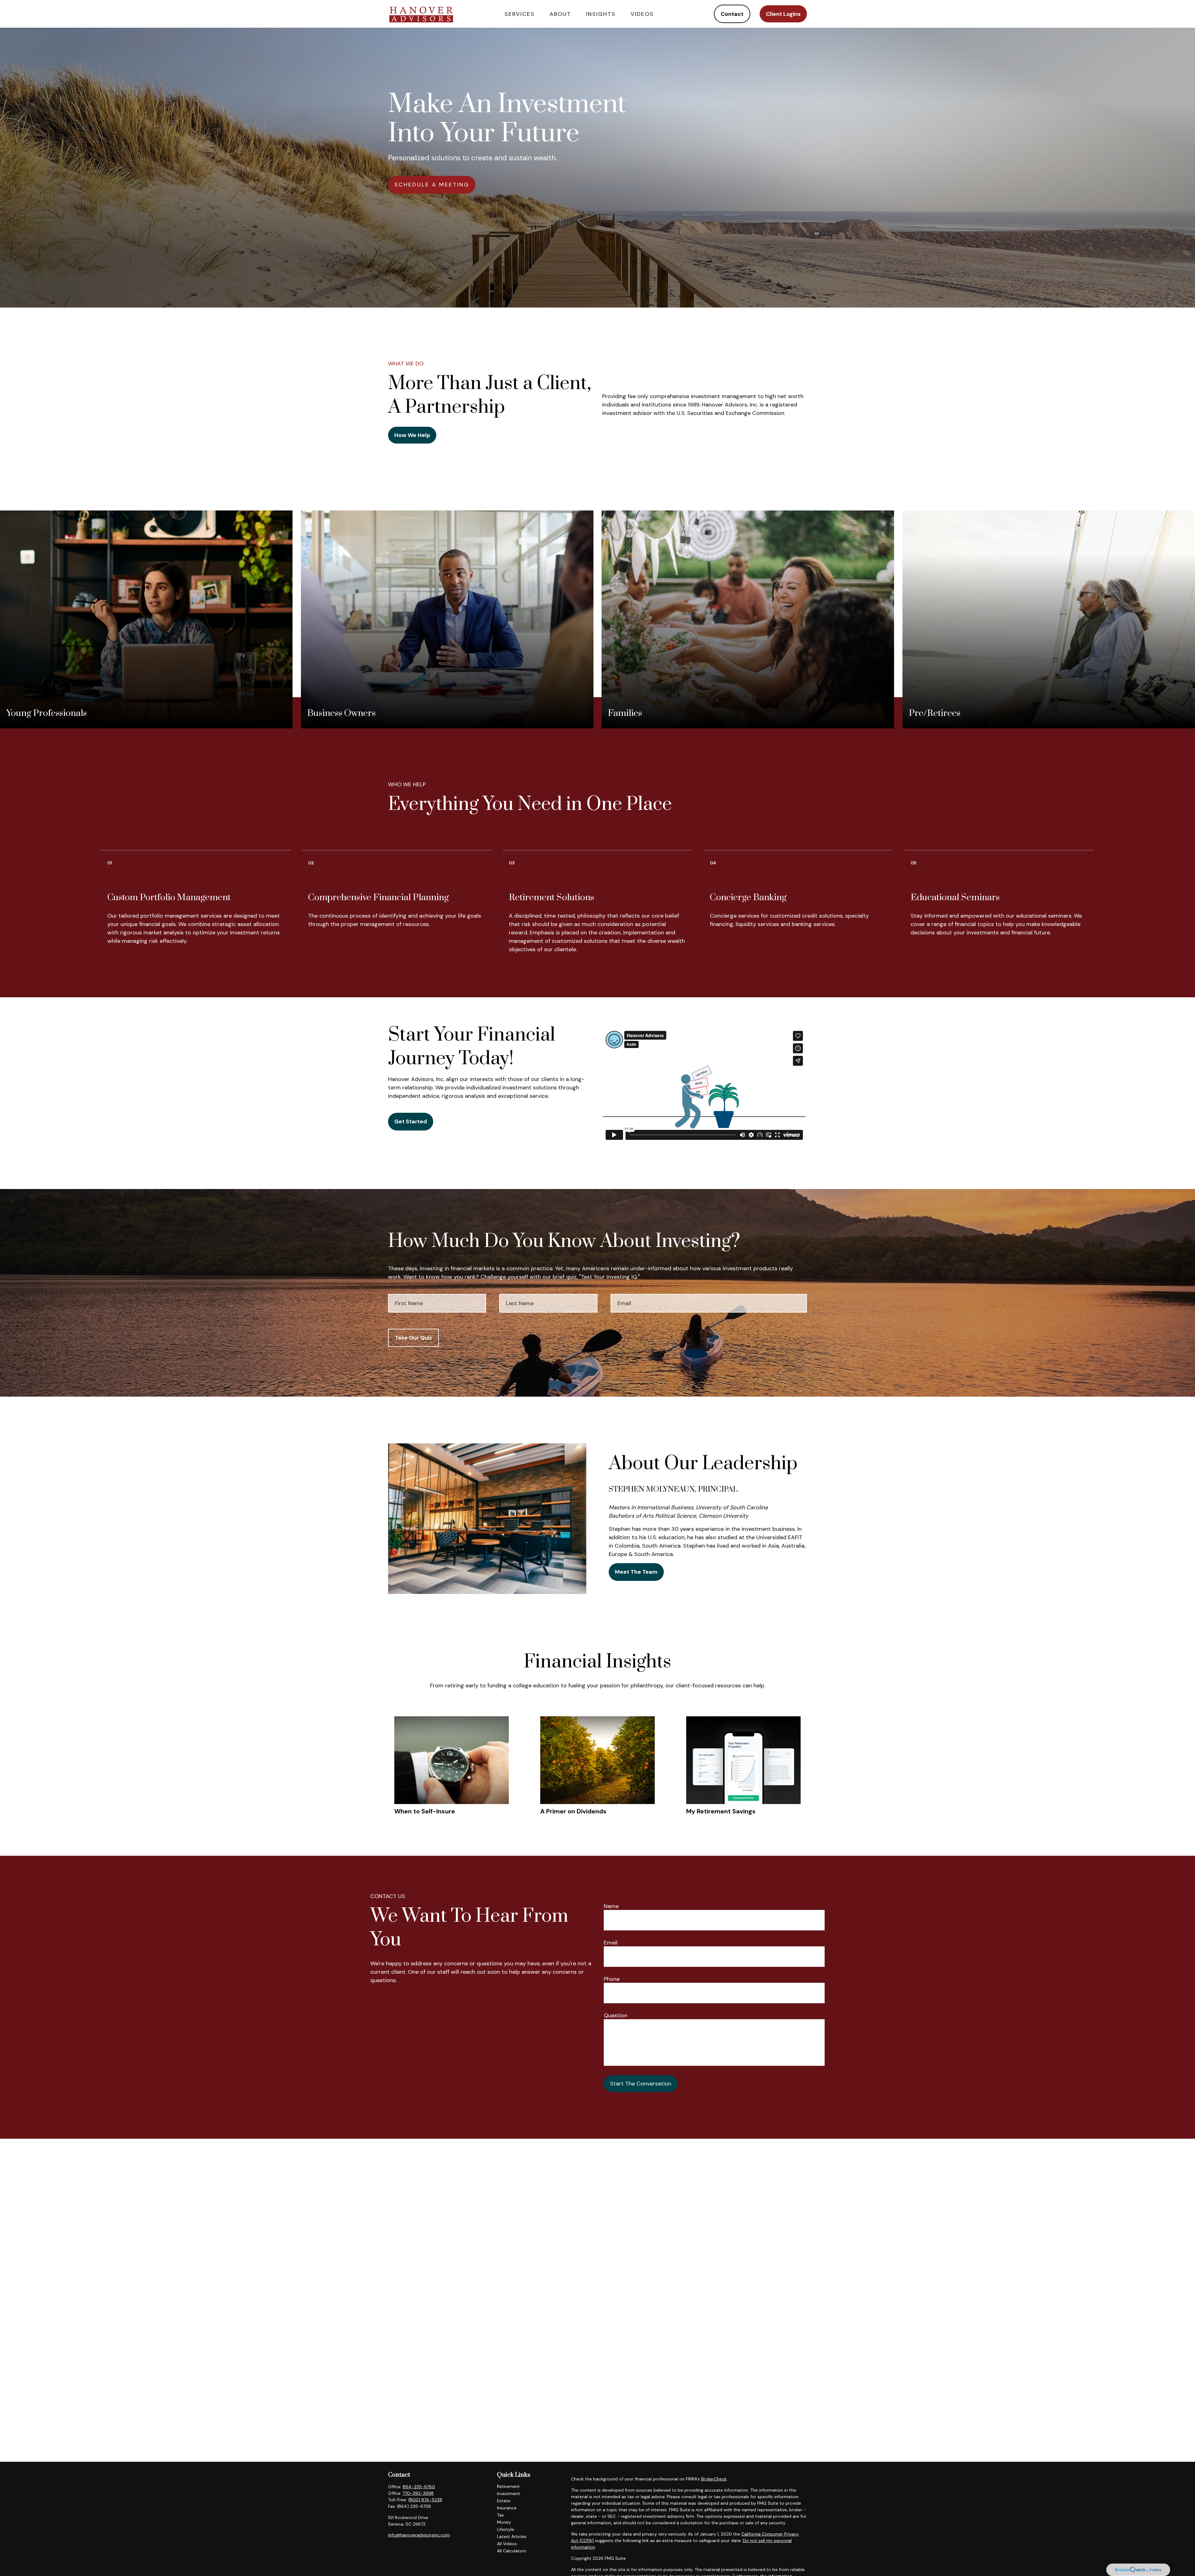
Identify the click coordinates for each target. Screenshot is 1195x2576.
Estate (504, 2501)
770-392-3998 (418, 2493)
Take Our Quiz (413, 1338)
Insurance (507, 2508)
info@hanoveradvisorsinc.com (419, 2535)
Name (611, 1906)
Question (616, 2015)
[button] (520, 14)
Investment (508, 2494)
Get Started (411, 1121)
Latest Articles (512, 2536)
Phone (612, 1979)
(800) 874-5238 (425, 2500)
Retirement (508, 2486)
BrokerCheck (714, 2479)
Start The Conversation (641, 2084)
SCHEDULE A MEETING (432, 185)
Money (504, 2522)
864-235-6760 (419, 2487)
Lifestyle (506, 2529)
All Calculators (512, 2551)
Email (611, 1943)
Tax (500, 2515)
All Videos (507, 2544)
